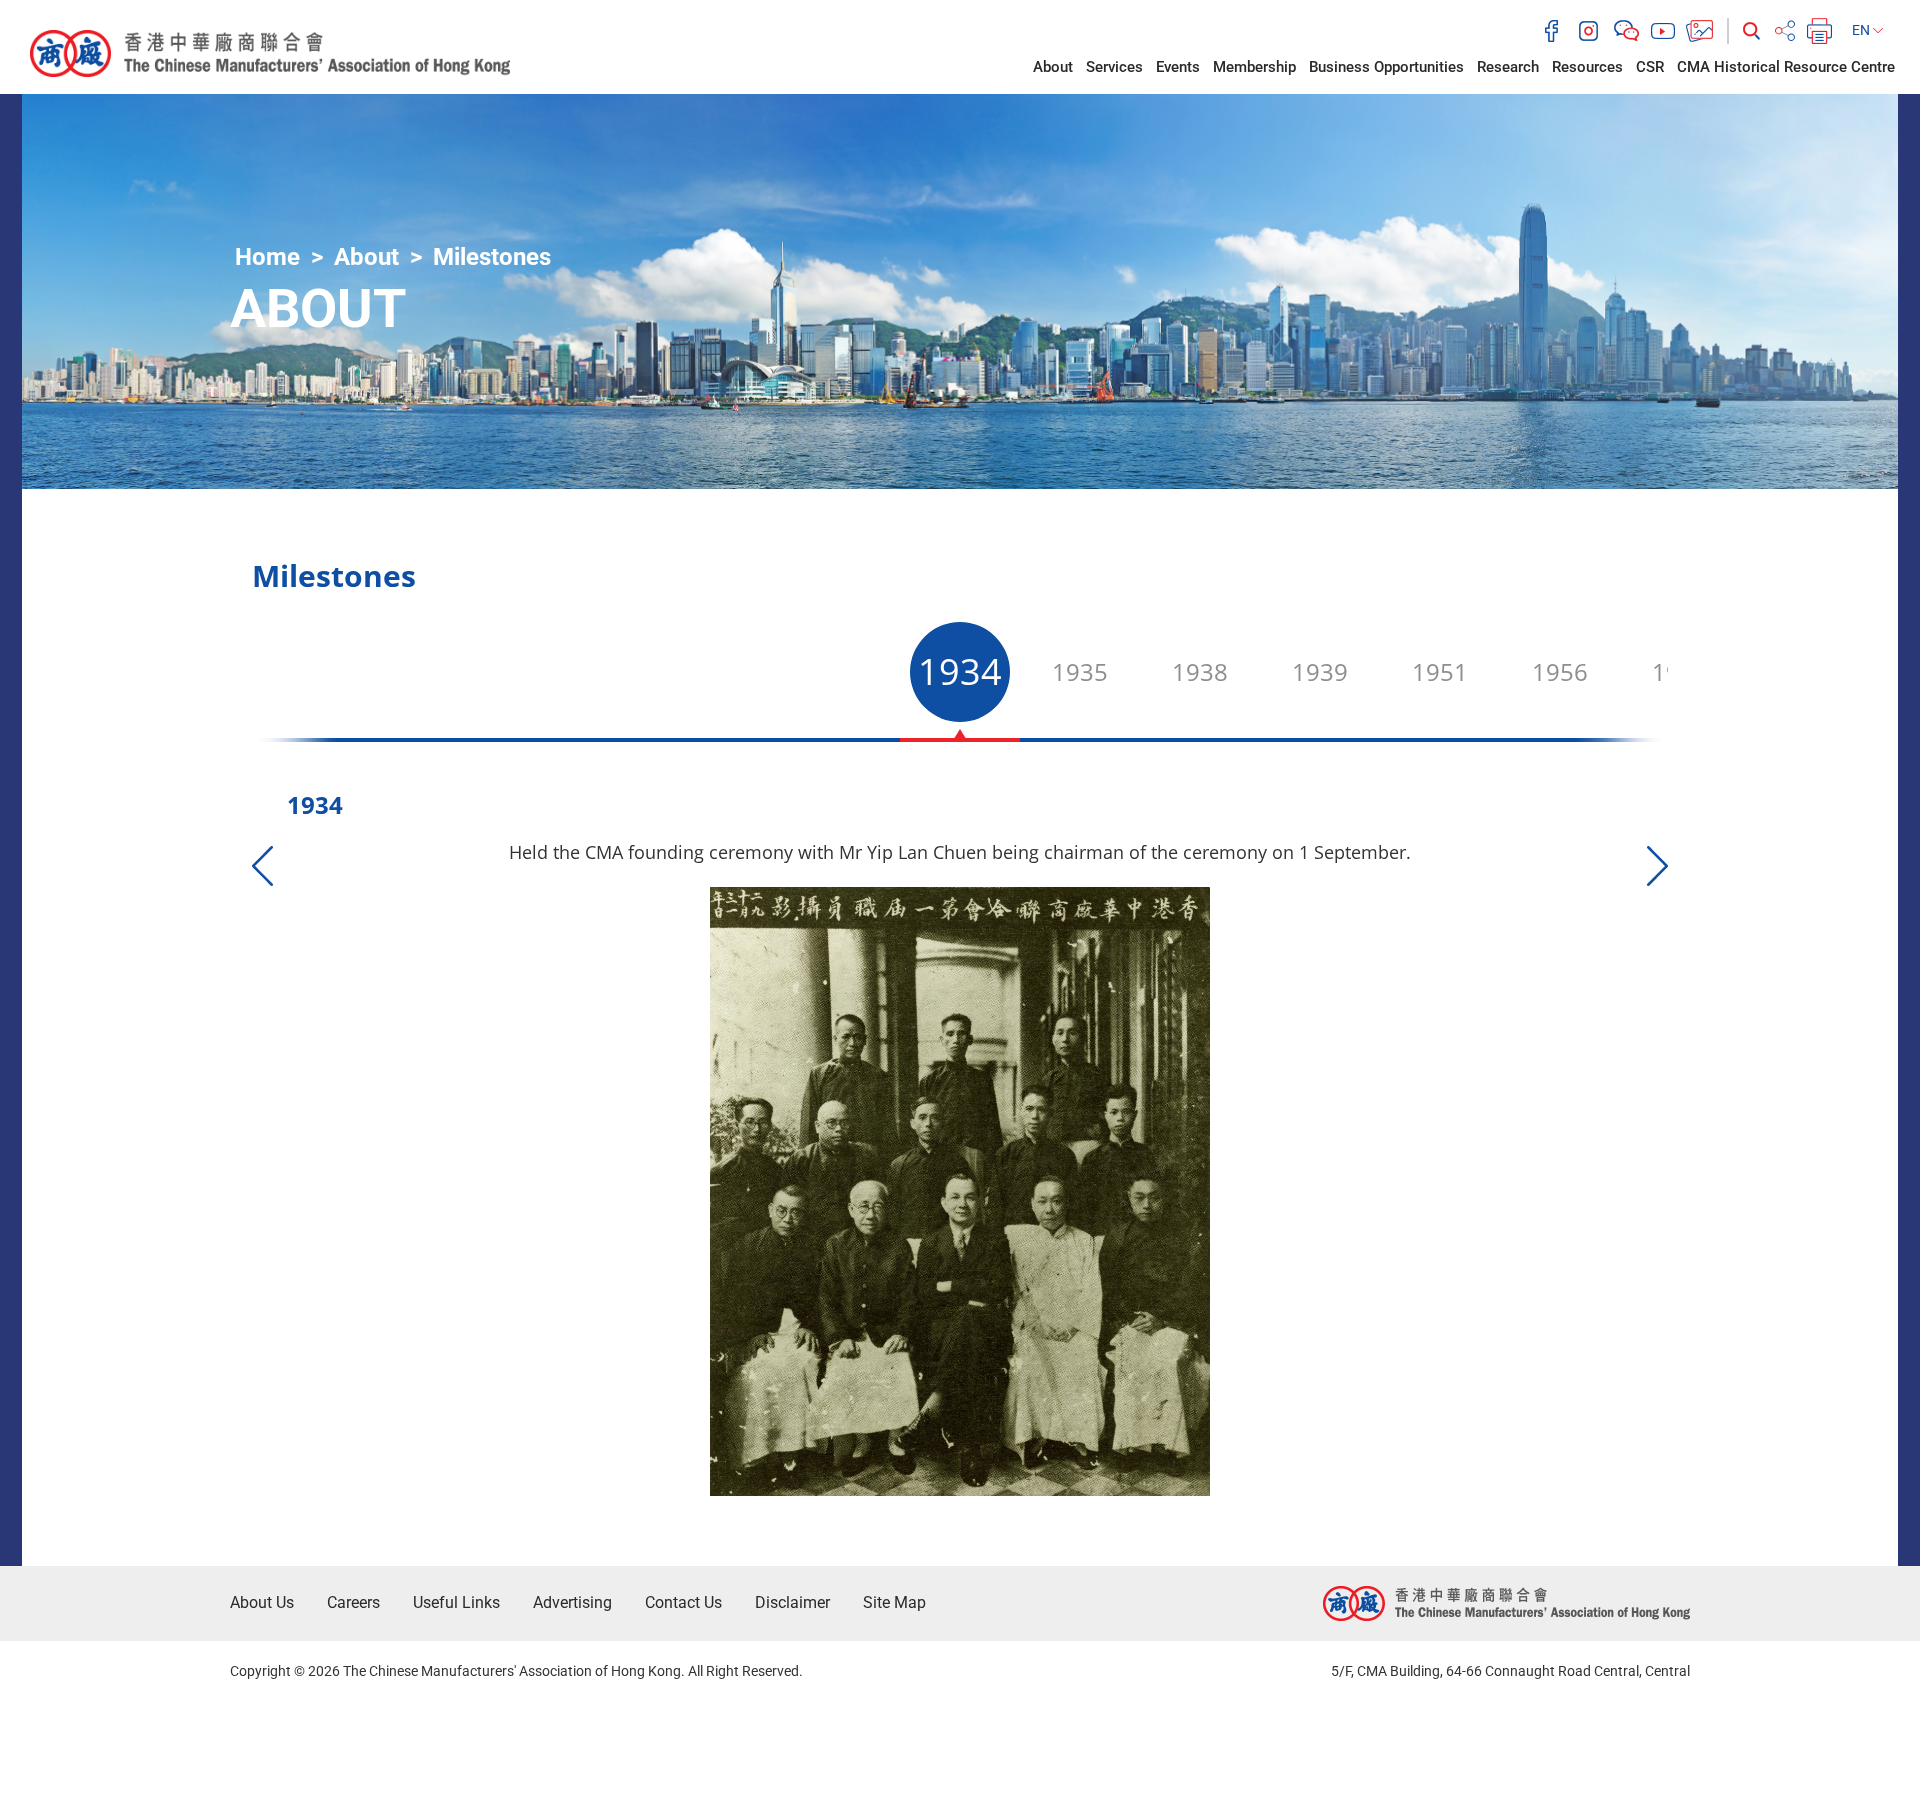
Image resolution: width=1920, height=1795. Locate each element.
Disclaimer (792, 1602)
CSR (1650, 67)
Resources (1587, 67)
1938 (1200, 671)
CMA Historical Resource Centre (1786, 67)
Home (267, 257)
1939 (1320, 671)
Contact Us (683, 1602)
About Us (262, 1602)
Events (1178, 67)
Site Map (894, 1602)
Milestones (492, 257)
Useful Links (456, 1602)
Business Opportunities (1386, 67)
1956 (1560, 671)
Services (1114, 67)
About (1053, 67)
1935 (1080, 671)
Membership (1254, 67)
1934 (960, 671)
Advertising (572, 1602)
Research (1508, 67)
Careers (353, 1602)
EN (1862, 30)
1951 (1440, 671)
